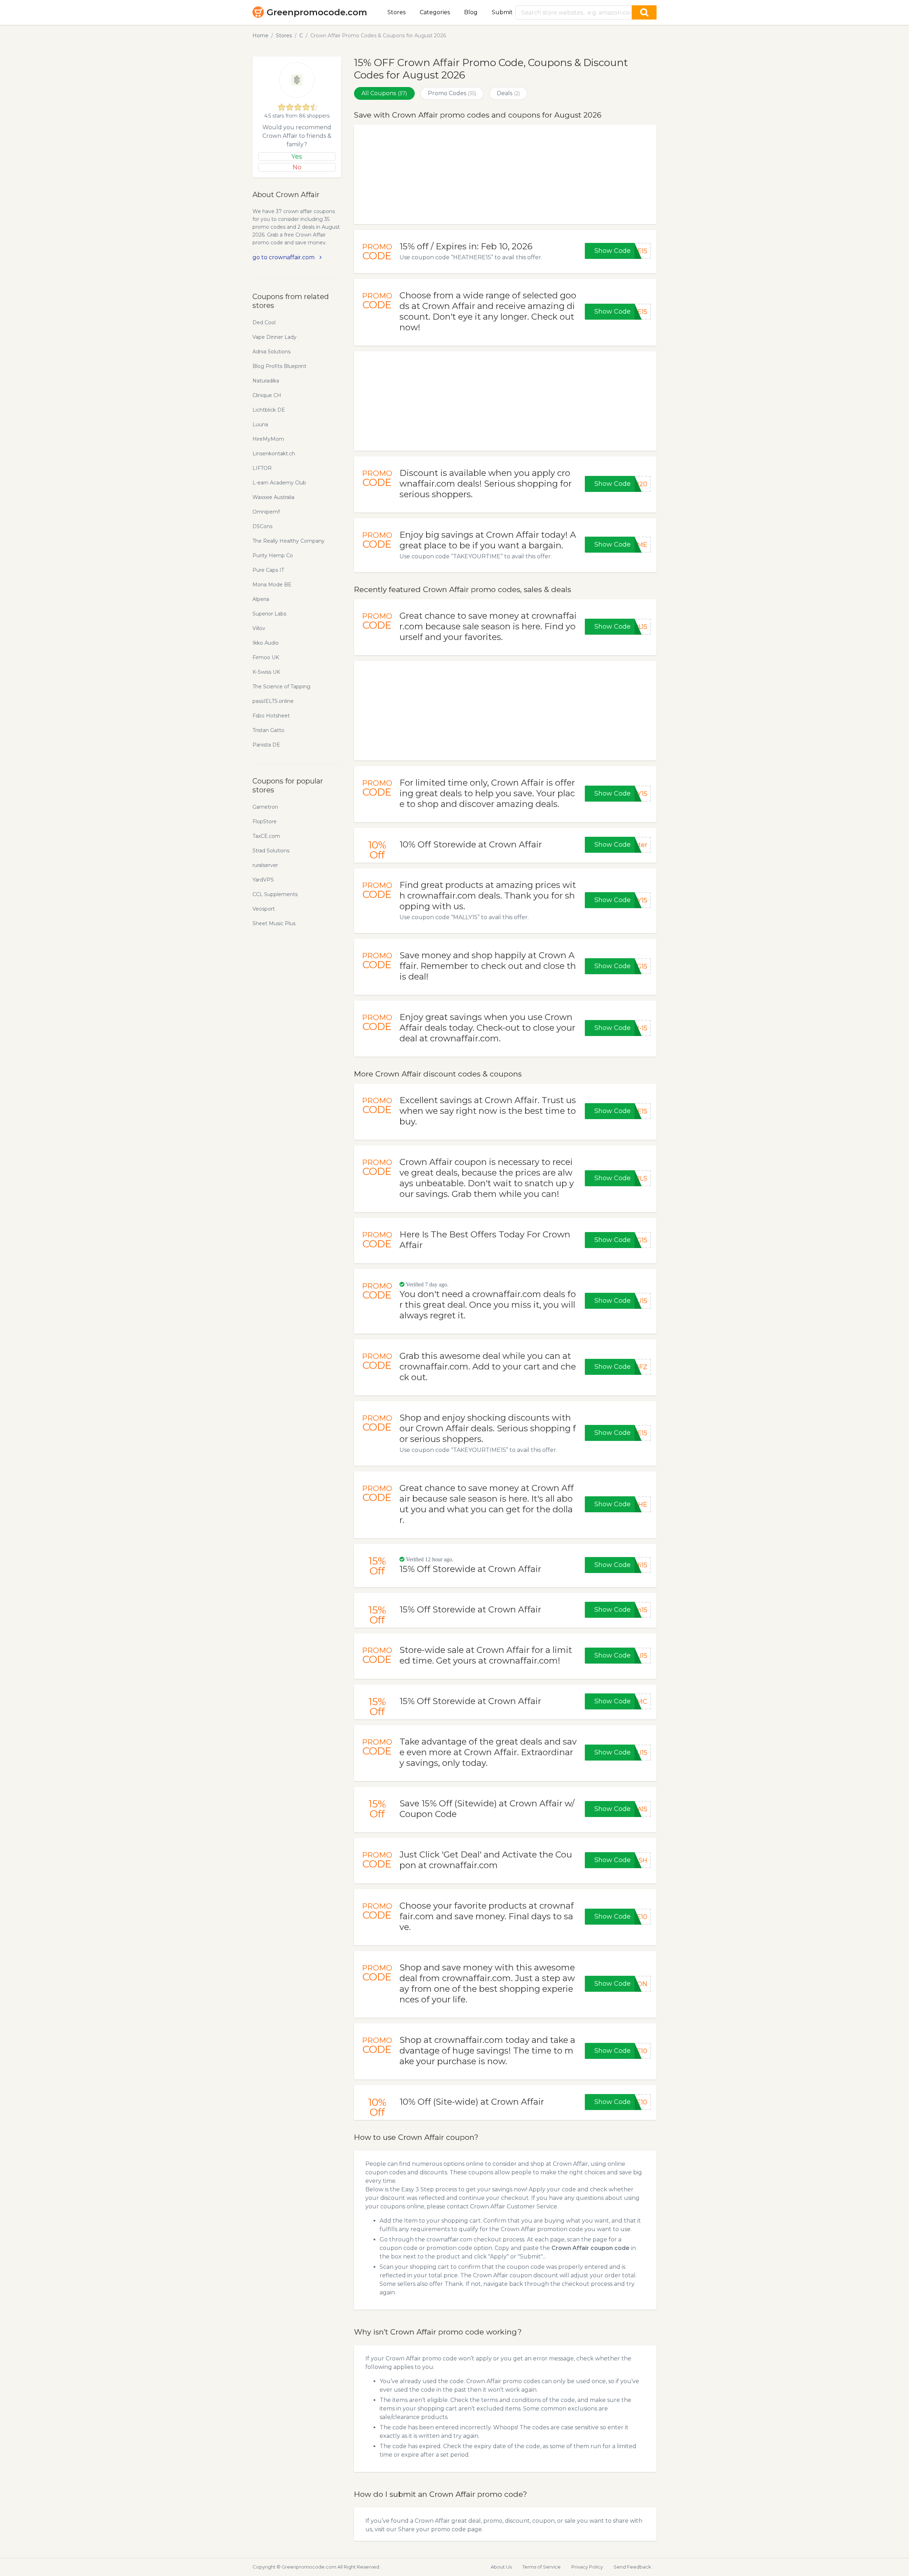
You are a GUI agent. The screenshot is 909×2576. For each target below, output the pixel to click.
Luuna (260, 424)
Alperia (261, 599)
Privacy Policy (587, 2567)
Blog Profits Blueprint (279, 366)
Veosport (264, 909)
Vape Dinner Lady (274, 337)
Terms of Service (541, 2567)
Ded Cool (264, 322)
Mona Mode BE (272, 585)
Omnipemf (266, 512)
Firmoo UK (266, 657)
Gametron (265, 807)
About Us (501, 2567)
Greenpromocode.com (317, 12)
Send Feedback (632, 2567)
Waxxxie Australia (273, 497)
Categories (435, 12)
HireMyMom (268, 439)
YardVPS (263, 880)
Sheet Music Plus (274, 923)
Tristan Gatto (268, 730)
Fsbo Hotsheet (271, 716)
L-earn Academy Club (279, 483)
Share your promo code (432, 2529)
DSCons (262, 526)
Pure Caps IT (268, 570)
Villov (259, 628)
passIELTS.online (273, 701)
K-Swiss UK (266, 672)
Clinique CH (267, 395)
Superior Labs (269, 614)
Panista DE (266, 745)
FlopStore (265, 821)
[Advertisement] (505, 174)
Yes (297, 157)
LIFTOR (262, 468)
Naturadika (266, 381)
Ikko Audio (266, 643)
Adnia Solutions (271, 352)
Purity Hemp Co (273, 555)
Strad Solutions (271, 851)
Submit (502, 12)
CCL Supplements (275, 894)
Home (260, 36)
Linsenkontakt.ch (274, 454)
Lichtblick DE (269, 410)
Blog (471, 12)
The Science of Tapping (281, 687)
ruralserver (265, 865)
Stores (396, 12)
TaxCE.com (266, 836)
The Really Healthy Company (289, 541)
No (297, 167)
